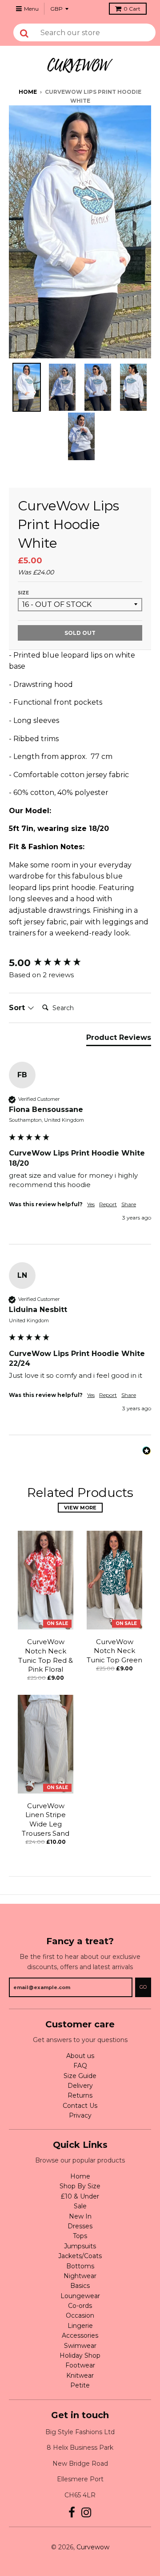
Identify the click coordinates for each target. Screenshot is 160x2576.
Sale (80, 2206)
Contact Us (80, 2106)
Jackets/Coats (80, 2256)
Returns (80, 2095)
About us (80, 2056)
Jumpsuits (80, 2246)
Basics (80, 2286)
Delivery (80, 2086)
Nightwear (80, 2276)
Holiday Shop (80, 2355)
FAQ (80, 2066)
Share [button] (129, 1204)
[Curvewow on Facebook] (72, 2513)
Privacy (80, 2115)
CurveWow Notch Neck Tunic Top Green (114, 1651)
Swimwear (80, 2346)
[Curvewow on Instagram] (86, 2513)
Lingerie (80, 2326)
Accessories (80, 2335)
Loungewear (80, 2296)
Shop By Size (80, 2186)
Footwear (80, 2365)
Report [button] (108, 1204)
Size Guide (80, 2076)
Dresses (80, 2226)
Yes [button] (91, 1204)
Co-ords (80, 2306)
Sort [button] (18, 1008)
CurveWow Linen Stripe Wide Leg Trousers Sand (46, 1820)
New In (80, 2216)
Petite (80, 2385)
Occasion (80, 2315)
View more (80, 1508)
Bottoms (80, 2266)
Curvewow (93, 2547)
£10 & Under (80, 2196)
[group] (80, 963)
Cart (132, 9)
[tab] (119, 1039)
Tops (80, 2236)
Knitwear (80, 2375)
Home (28, 92)
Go (143, 1987)
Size (23, 593)
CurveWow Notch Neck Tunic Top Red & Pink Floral (46, 1655)
